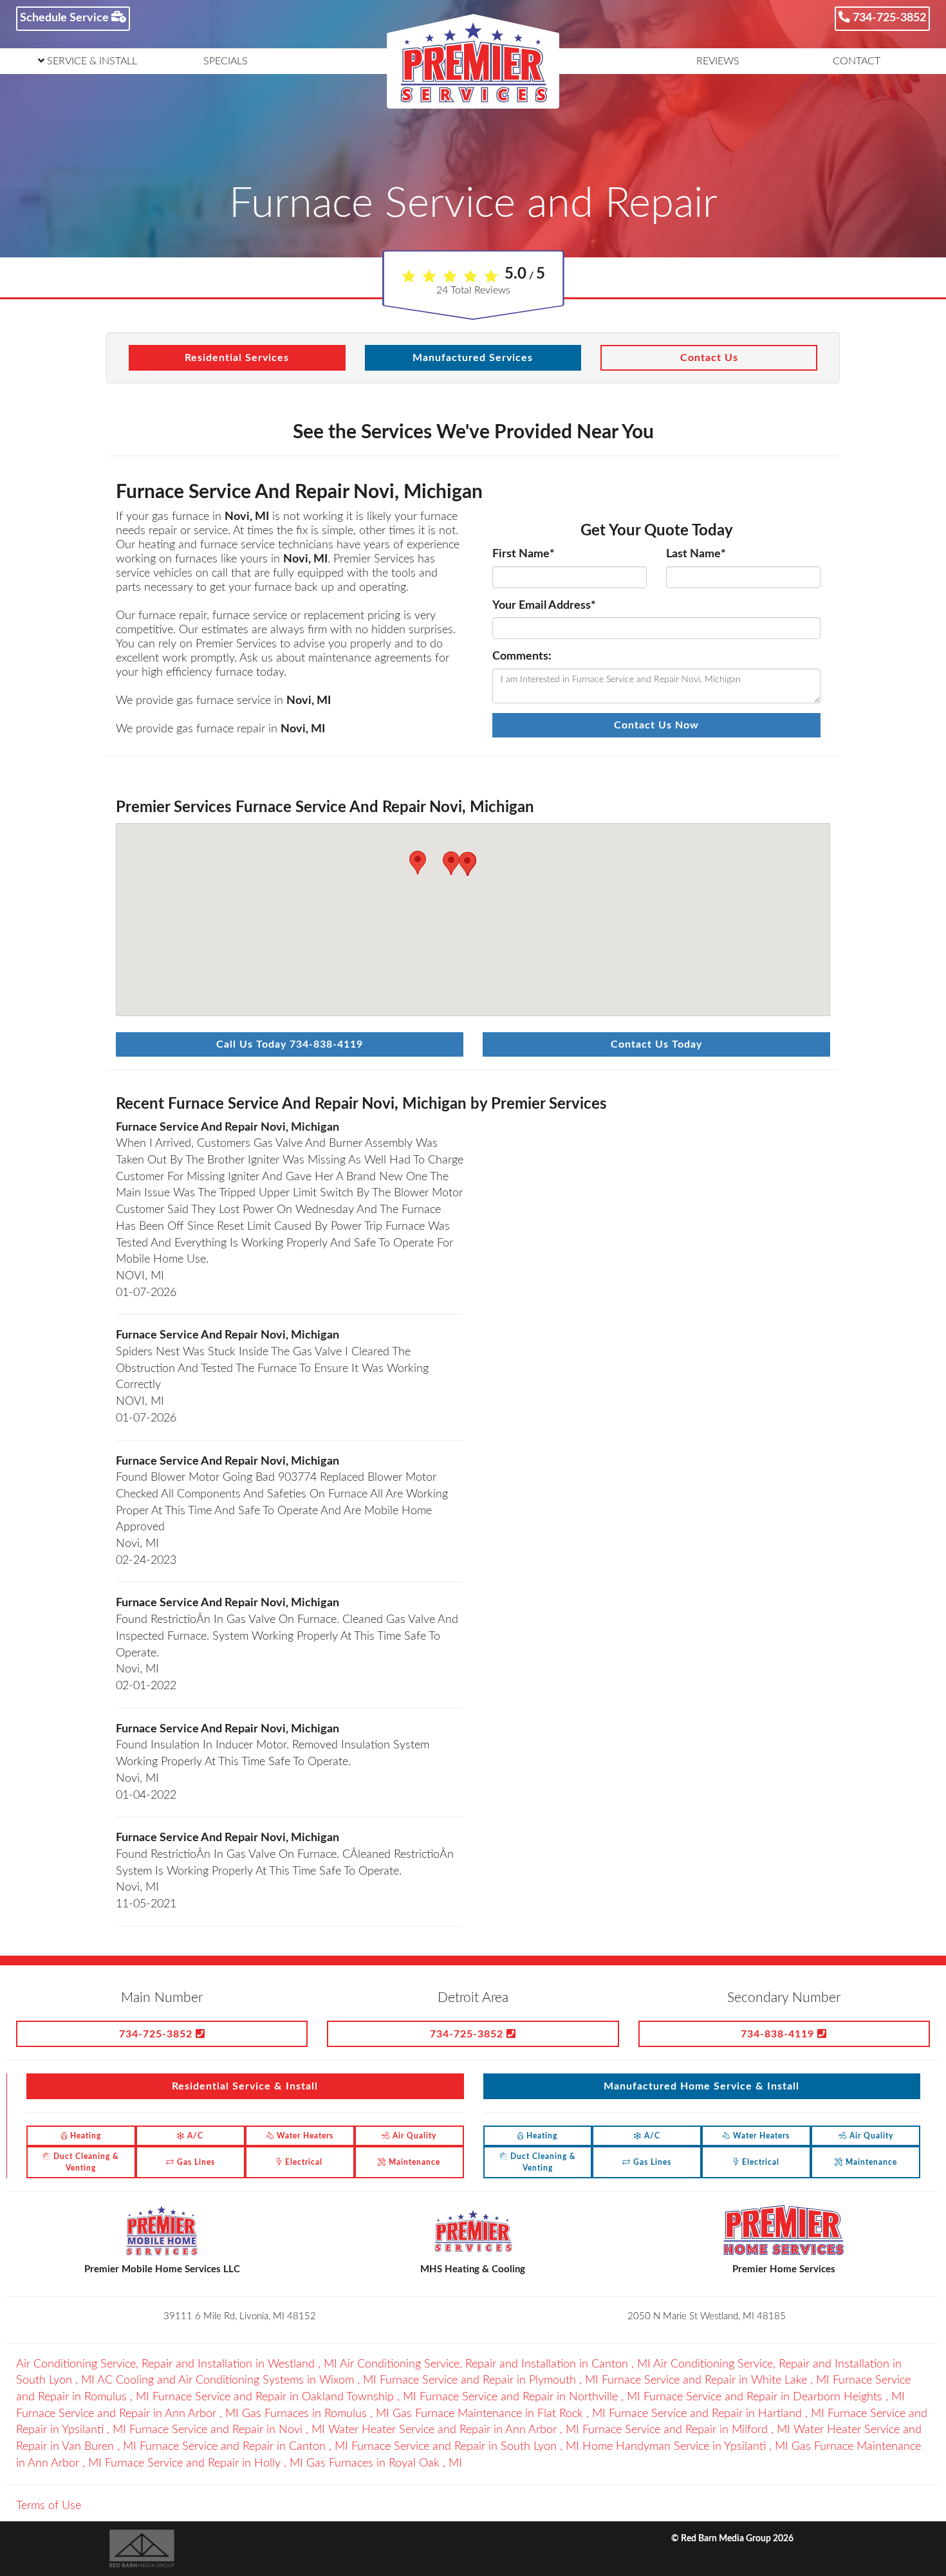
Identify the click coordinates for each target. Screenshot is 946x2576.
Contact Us (709, 358)
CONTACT (857, 61)
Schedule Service (66, 18)
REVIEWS (718, 61)
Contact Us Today (656, 1044)
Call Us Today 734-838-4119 (290, 1044)
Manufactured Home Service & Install (701, 2086)
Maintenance (413, 2162)
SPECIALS (226, 61)
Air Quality (413, 2136)
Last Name (696, 554)
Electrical (302, 2162)
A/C (194, 2136)
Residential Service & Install (245, 2086)
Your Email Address (544, 606)
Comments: (522, 656)
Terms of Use (49, 2506)
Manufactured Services (473, 358)
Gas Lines (195, 2162)
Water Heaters (304, 2136)
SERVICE (91, 61)
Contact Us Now (656, 725)
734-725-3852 (888, 18)
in (177, 2364)
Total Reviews (473, 290)
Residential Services (237, 358)
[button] (418, 863)
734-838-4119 (779, 2034)
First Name (524, 554)
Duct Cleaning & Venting (85, 2162)
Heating (84, 2136)
